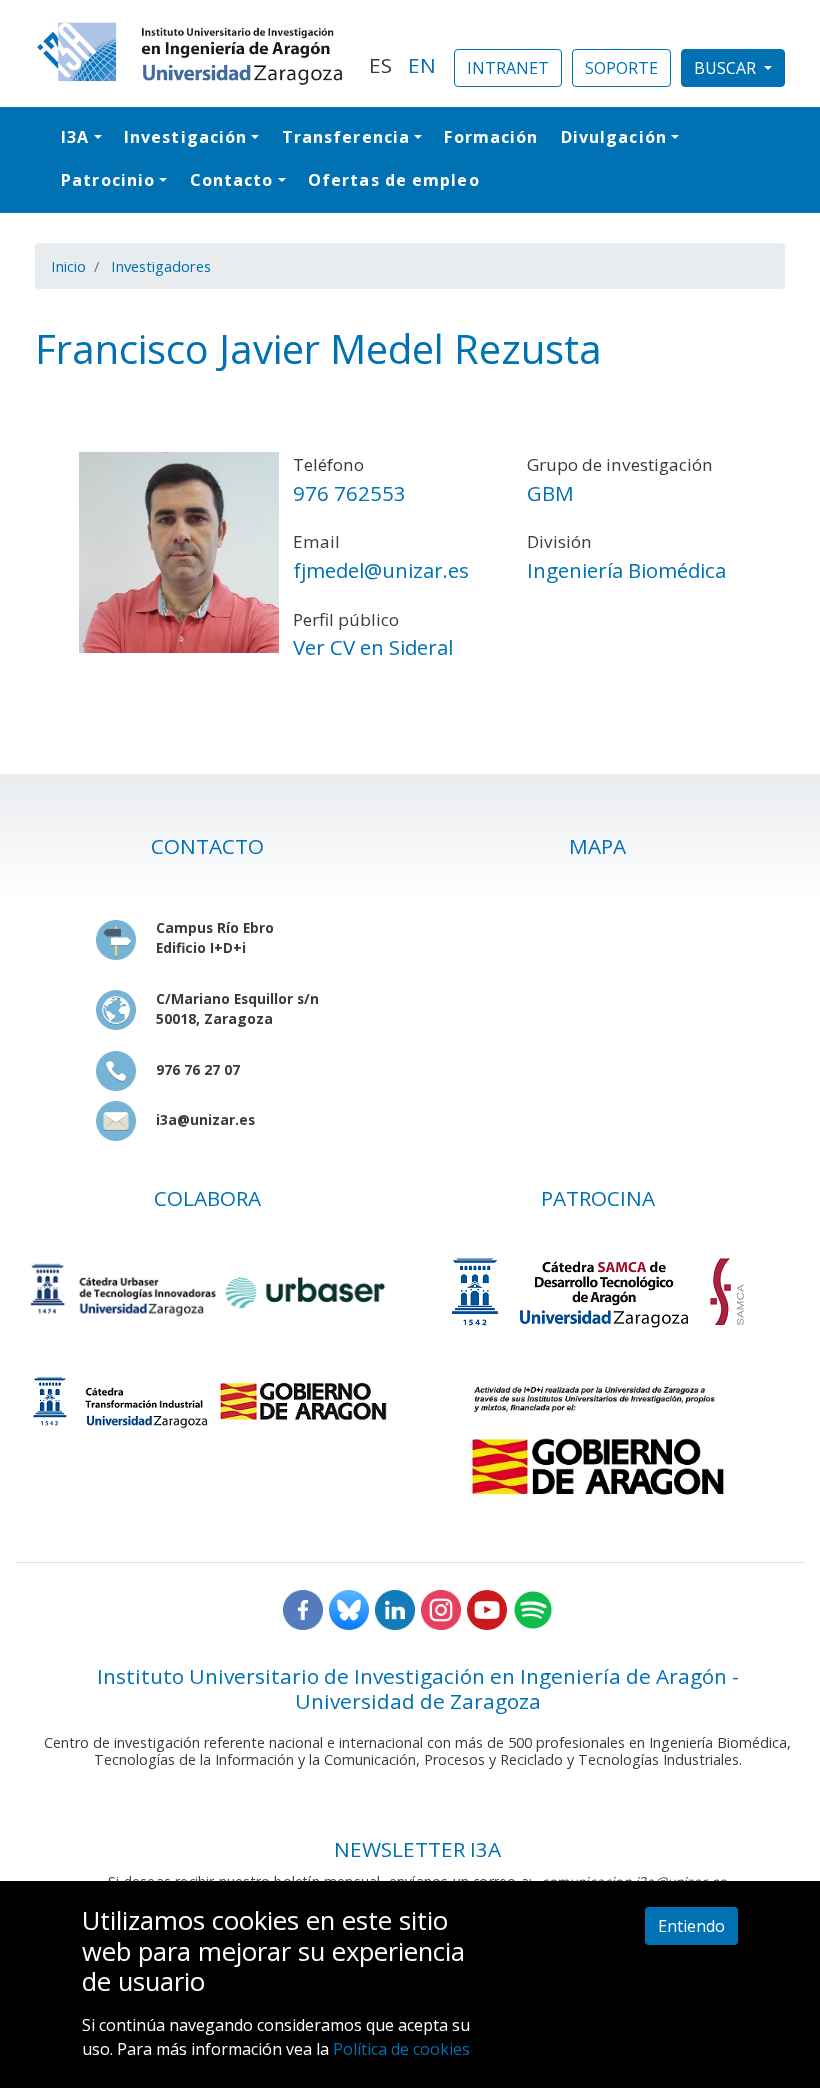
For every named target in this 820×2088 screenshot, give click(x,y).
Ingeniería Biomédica (626, 570)
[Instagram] (441, 1608)
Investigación (185, 137)
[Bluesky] (349, 1608)
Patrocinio (108, 180)
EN (422, 65)
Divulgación (614, 137)
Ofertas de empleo (394, 180)
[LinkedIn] (395, 1608)
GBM (550, 493)
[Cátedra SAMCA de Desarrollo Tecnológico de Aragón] (597, 1291)
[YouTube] (487, 1608)
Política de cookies (401, 2049)
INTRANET (508, 68)
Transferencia (346, 137)
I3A (75, 137)
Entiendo (691, 1926)
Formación (491, 137)
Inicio (68, 266)
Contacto (232, 180)
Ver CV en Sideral (373, 647)
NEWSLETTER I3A (417, 1849)
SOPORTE (621, 68)
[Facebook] (303, 1608)
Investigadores (161, 266)
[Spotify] (533, 1608)
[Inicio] (190, 53)
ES (380, 65)
